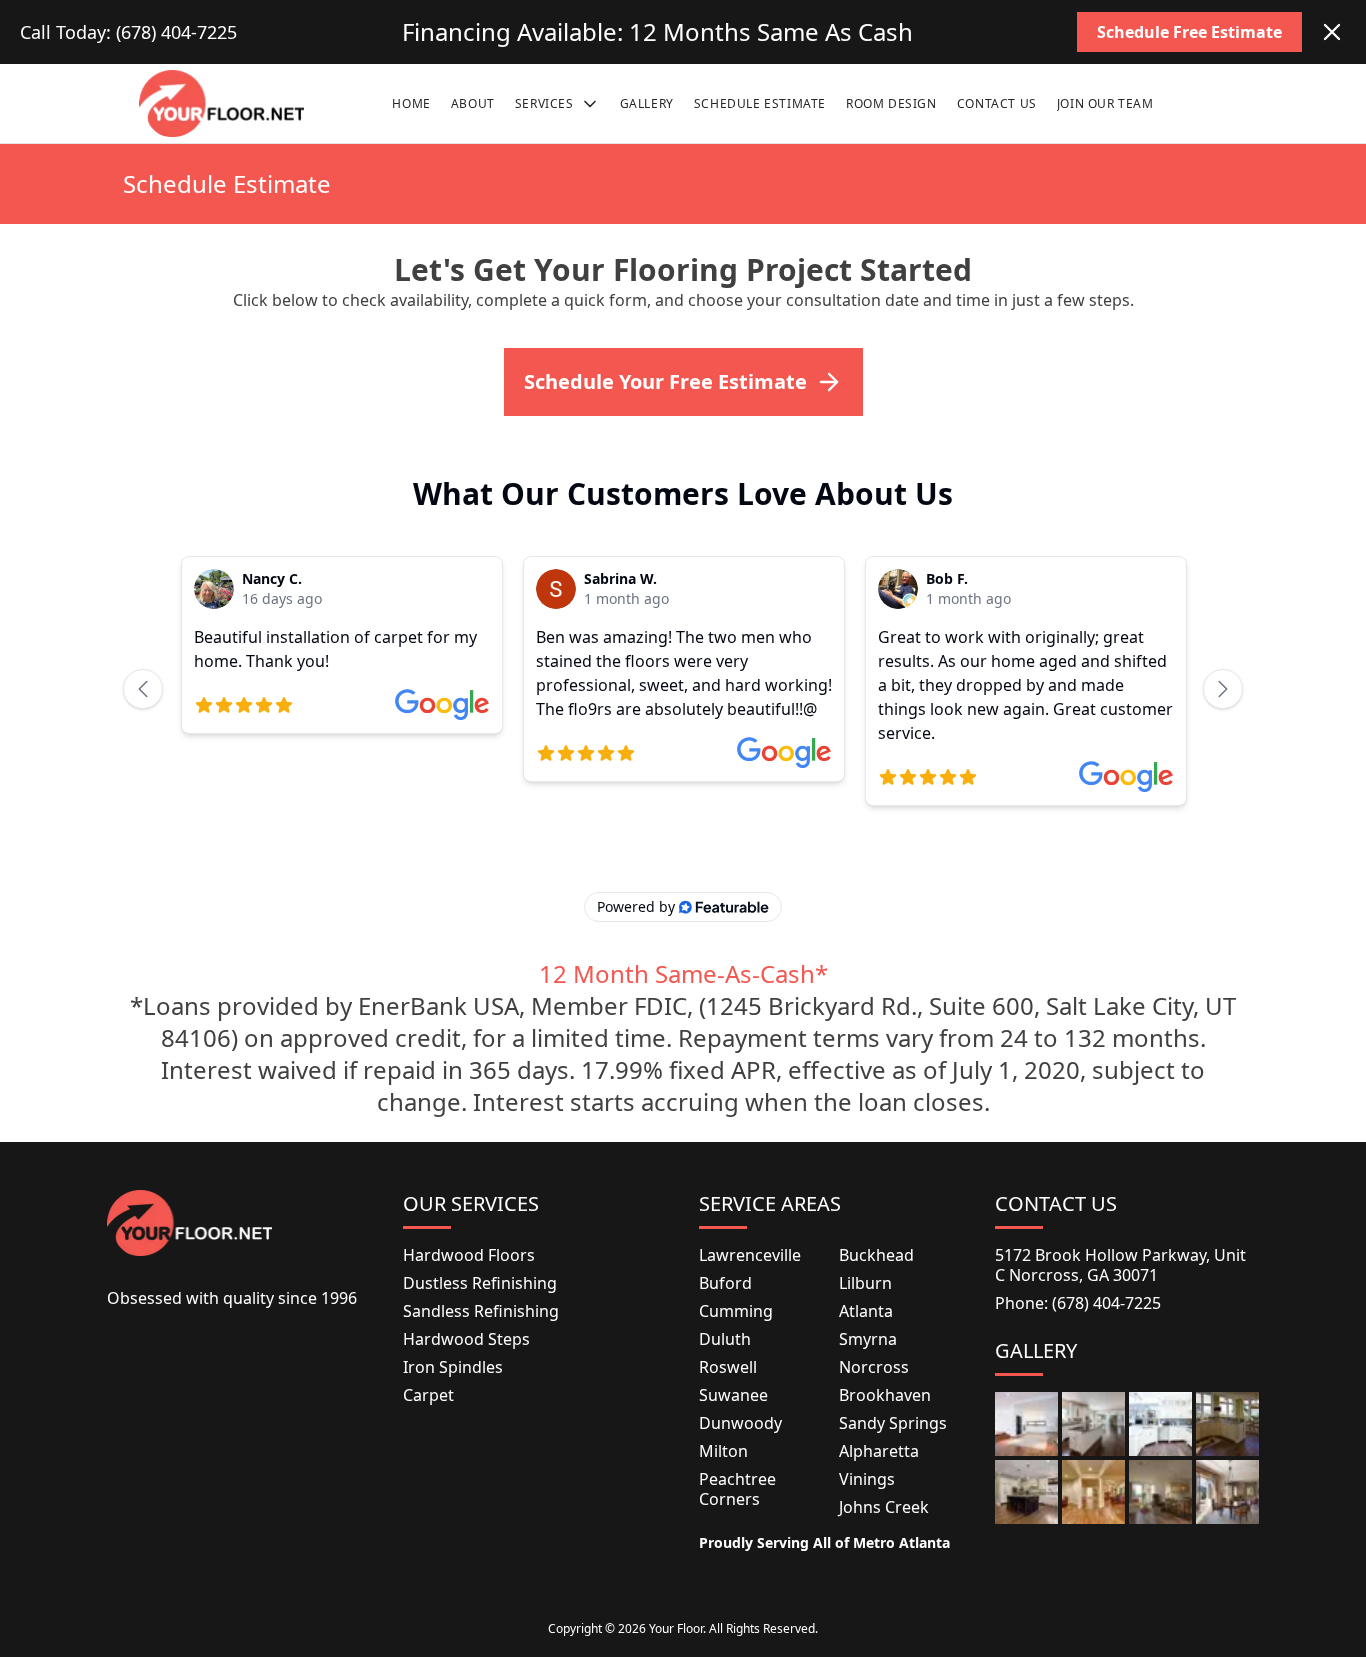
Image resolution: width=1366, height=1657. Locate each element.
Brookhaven (885, 1395)
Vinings (867, 1479)
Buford (725, 1283)
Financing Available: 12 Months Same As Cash (657, 31)
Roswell (728, 1367)
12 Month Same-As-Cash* (683, 973)
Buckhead (876, 1255)
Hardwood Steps (466, 1339)
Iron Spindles (453, 1367)
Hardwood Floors (469, 1255)
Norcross (874, 1367)
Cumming (736, 1311)
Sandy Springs (893, 1423)
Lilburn (865, 1283)
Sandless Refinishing (481, 1311)
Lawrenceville (750, 1255)
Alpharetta (879, 1451)
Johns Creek (884, 1507)
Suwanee (733, 1395)
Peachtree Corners (737, 1489)
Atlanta (866, 1311)
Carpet (428, 1395)
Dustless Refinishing (480, 1283)
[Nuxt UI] (221, 103)
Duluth (725, 1339)
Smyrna (868, 1339)
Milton (723, 1451)
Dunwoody (740, 1423)
